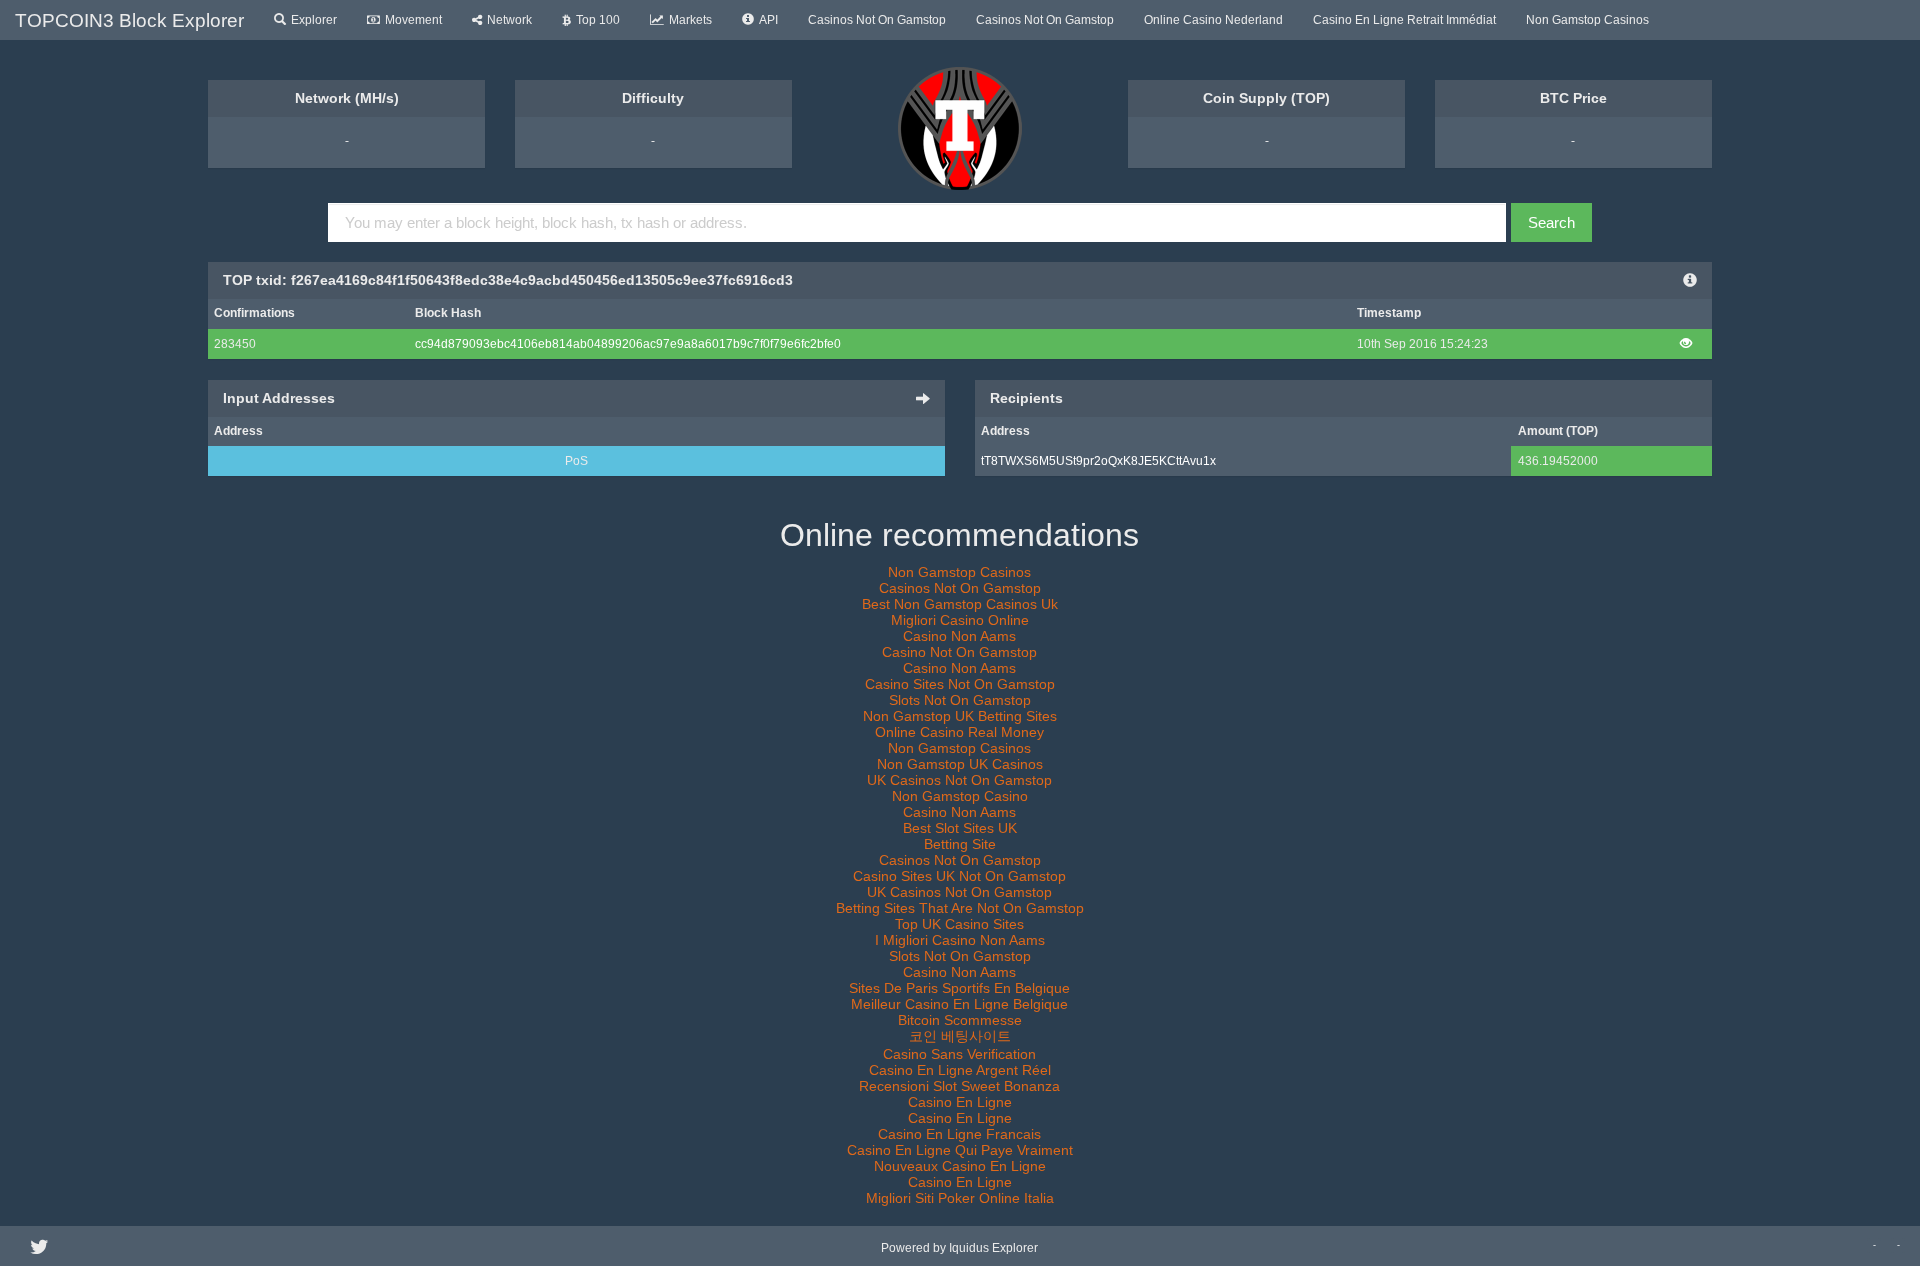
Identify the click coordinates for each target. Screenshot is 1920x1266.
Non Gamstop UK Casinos (960, 764)
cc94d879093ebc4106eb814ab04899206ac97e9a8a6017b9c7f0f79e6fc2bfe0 (628, 344)
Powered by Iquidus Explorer (959, 1248)
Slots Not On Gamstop (960, 700)
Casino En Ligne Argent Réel (960, 1070)
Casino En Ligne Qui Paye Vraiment (960, 1150)
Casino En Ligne (960, 1102)
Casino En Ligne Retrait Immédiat (1404, 20)
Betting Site (960, 844)
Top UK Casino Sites (959, 924)
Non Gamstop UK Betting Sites (960, 716)
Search (1551, 222)
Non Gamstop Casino (960, 796)
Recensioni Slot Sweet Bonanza (959, 1086)
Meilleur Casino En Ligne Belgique (959, 1004)
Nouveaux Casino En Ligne (960, 1166)
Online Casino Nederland (1213, 20)
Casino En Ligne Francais (959, 1134)
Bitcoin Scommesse (960, 1020)
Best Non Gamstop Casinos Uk (960, 604)
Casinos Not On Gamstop (877, 20)
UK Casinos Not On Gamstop (959, 780)
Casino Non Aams (959, 636)
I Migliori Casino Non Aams (960, 940)
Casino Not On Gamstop (959, 652)
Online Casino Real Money (959, 732)
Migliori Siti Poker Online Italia (960, 1198)
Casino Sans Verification (959, 1054)
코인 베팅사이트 (960, 1036)
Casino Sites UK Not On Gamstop (959, 876)
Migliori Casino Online (960, 620)
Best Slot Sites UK (960, 828)
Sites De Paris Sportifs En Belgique (959, 988)
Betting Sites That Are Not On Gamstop (960, 908)
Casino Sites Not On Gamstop (960, 684)
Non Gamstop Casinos (1587, 20)
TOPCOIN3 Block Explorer (129, 20)
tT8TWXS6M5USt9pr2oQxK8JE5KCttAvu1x (1098, 461)
